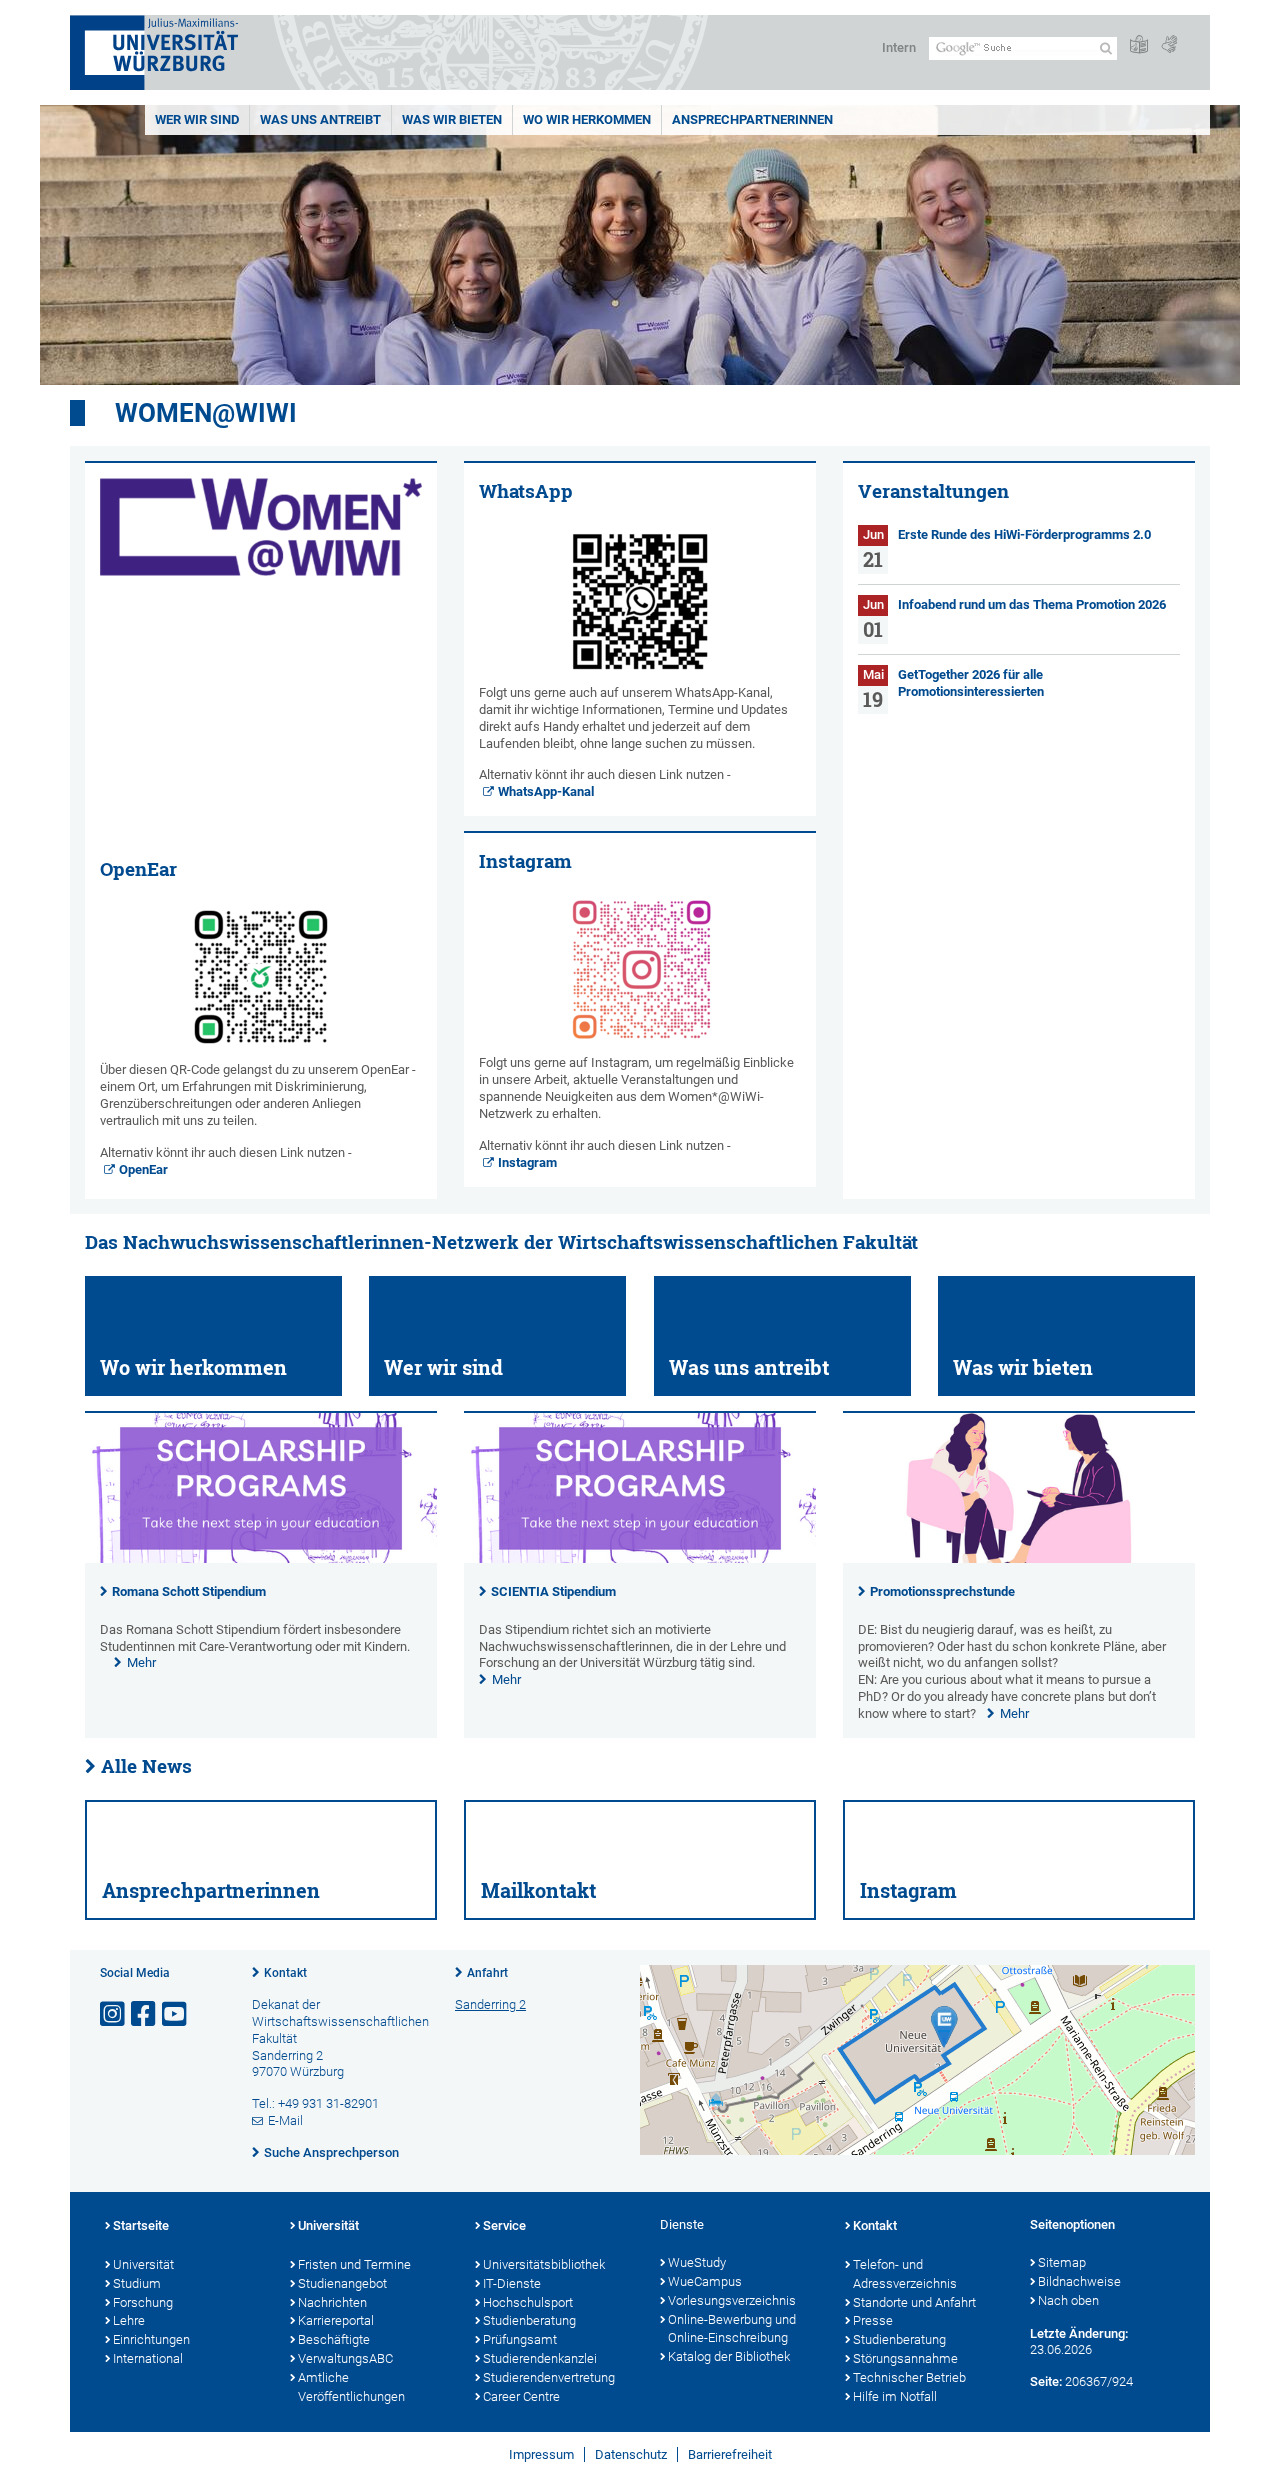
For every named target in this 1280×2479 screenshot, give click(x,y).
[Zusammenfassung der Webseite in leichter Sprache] (1139, 45)
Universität (143, 2264)
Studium (137, 2283)
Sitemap (1062, 2262)
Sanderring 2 (490, 2004)
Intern (899, 47)
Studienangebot (342, 2283)
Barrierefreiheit (730, 2454)
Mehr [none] (141, 1662)
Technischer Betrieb (909, 2377)
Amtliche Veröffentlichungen (351, 2387)
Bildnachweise (1079, 2281)
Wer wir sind (197, 119)
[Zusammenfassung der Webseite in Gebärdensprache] (1169, 45)
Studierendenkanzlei (540, 2358)
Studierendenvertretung (549, 2377)
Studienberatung (529, 2320)
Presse (873, 2320)
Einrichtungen (151, 2339)
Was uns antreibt (320, 119)
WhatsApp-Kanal (546, 791)
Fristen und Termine (354, 2264)
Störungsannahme (905, 2358)
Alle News (146, 1766)
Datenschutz (631, 2454)
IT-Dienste (512, 2283)
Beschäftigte (334, 2339)
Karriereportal (336, 2320)
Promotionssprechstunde (942, 1591)
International (148, 2358)
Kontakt (285, 1973)
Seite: (1046, 2381)
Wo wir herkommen (587, 119)
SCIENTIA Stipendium (553, 1591)
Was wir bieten (452, 119)
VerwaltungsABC (345, 2358)
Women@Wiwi (206, 413)
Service (504, 2225)
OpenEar (143, 1169)
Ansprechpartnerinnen (752, 119)
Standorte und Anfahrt (914, 2302)
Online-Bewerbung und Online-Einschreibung (732, 2329)
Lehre (129, 2320)
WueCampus (705, 2281)
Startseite (141, 2225)
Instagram (527, 1162)
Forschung (143, 2302)
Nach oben (1068, 2300)
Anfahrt (487, 1973)
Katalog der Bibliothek (729, 2356)
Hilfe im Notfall (895, 2396)
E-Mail (285, 2120)
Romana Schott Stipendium (189, 1591)
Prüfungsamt (520, 2339)
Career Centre (521, 2396)
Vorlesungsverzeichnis (732, 2300)
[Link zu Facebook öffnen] (145, 2014)
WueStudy (697, 2262)
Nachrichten (332, 2302)
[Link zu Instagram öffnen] (114, 2014)
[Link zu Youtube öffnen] (176, 2014)
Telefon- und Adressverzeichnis (905, 2274)
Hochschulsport (528, 2302)
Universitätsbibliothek (544, 2264)
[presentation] (261, 1558)
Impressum (541, 2454)
